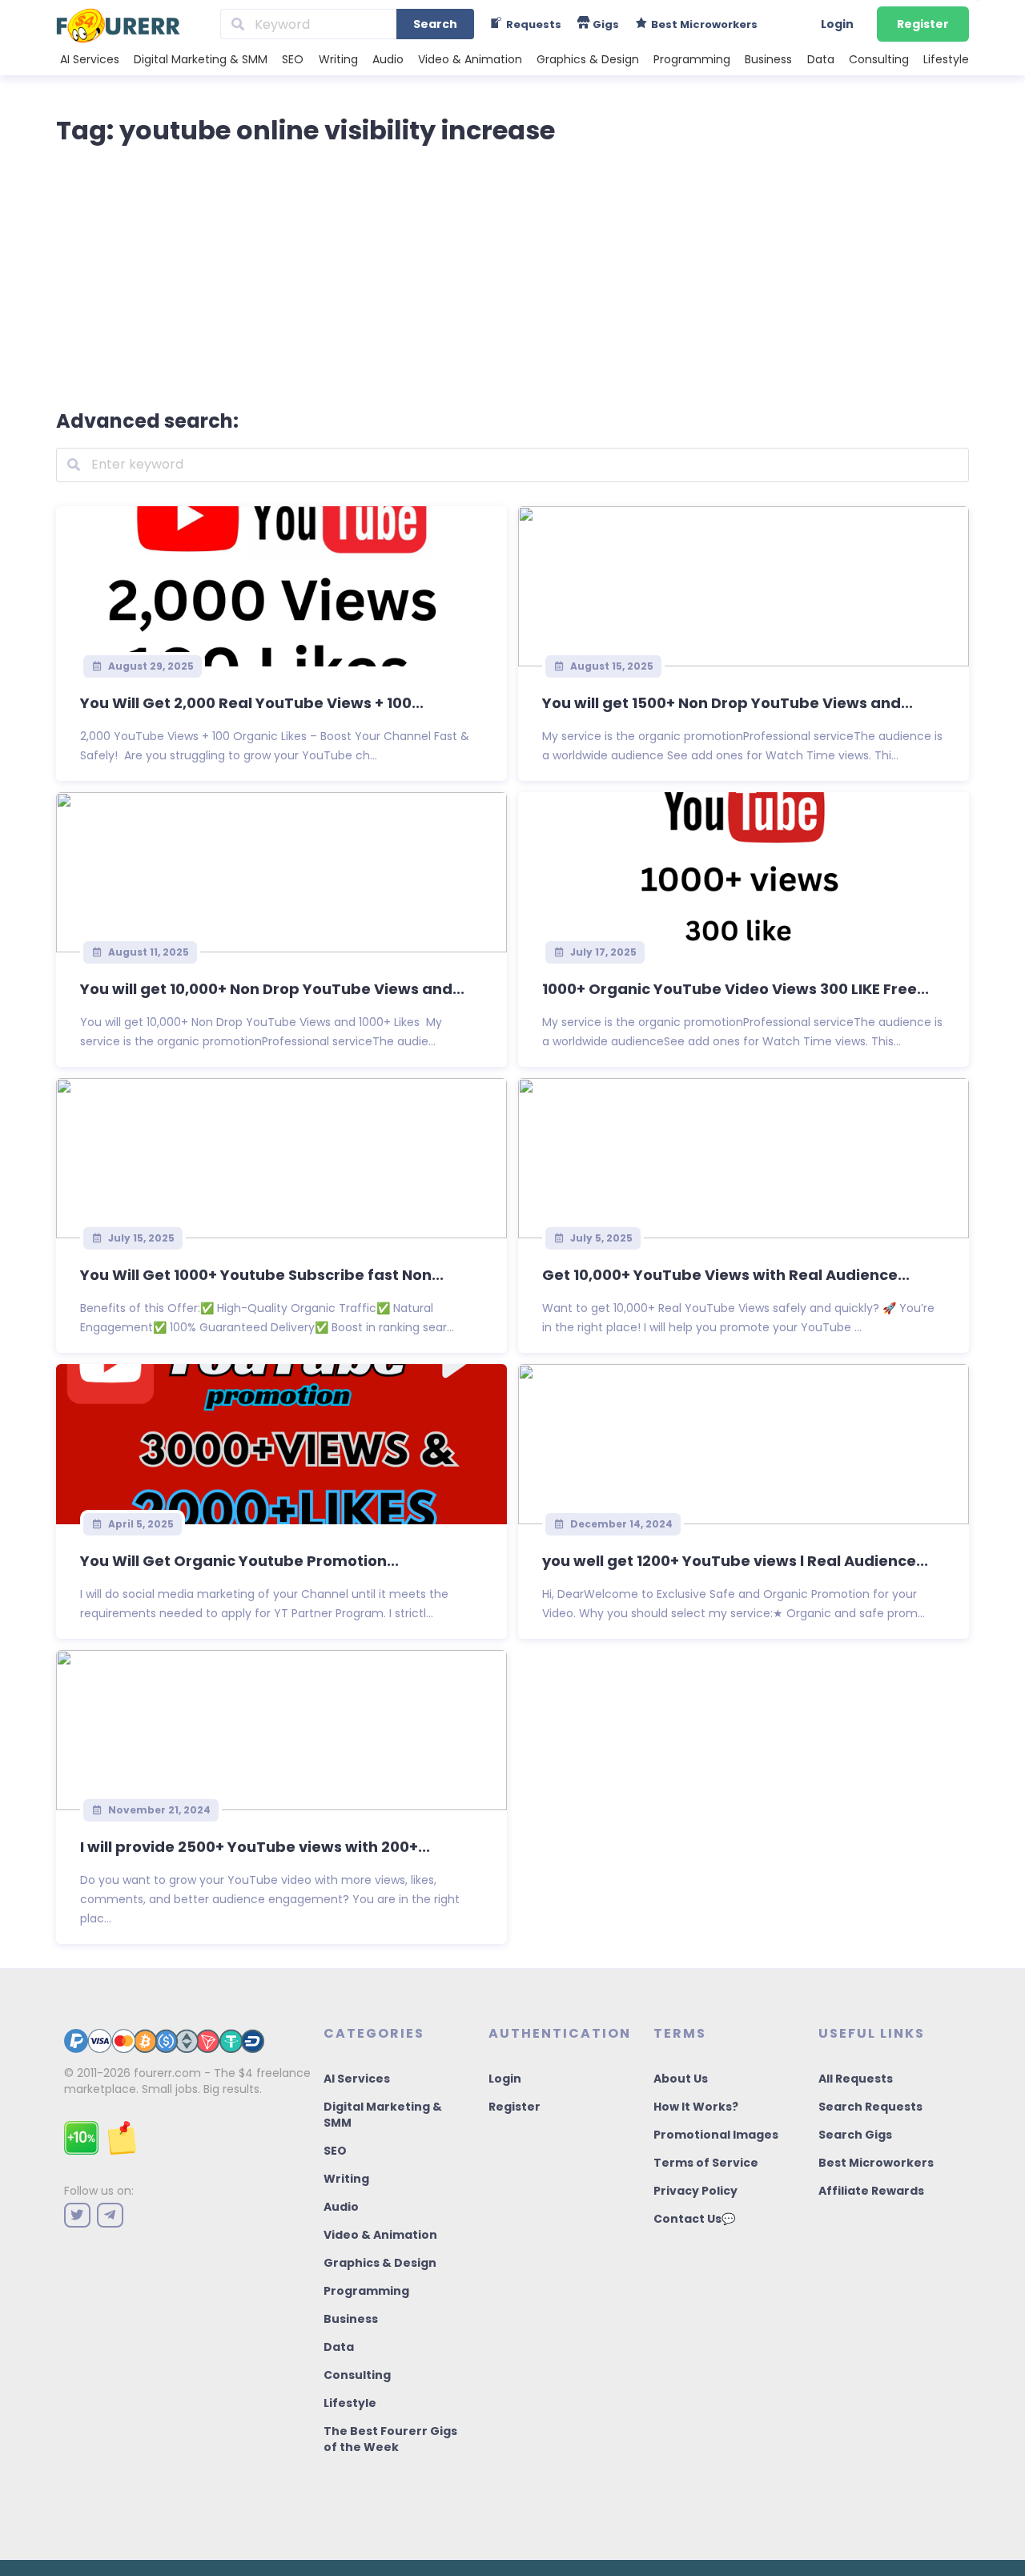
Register (923, 24)
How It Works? (696, 2107)
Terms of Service (706, 2163)
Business (768, 59)
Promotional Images (716, 2135)
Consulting (879, 59)
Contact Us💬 (694, 2219)
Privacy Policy (695, 2191)
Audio (388, 59)
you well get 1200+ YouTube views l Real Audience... (735, 1561)
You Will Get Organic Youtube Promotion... (239, 1561)
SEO (293, 59)
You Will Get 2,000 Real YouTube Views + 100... (252, 703)
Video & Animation (470, 59)
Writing (338, 59)
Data (821, 59)
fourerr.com (167, 2073)
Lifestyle (946, 59)
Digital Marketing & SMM (201, 59)
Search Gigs (855, 2135)
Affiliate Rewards (871, 2191)
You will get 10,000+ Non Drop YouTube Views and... (272, 989)
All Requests (856, 2079)
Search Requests (870, 2107)
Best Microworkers (876, 2163)
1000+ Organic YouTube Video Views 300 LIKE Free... (736, 989)
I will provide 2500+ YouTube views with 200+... (255, 1847)
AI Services (90, 59)
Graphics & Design (588, 59)
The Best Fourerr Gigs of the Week (390, 2439)
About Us (681, 2079)
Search (435, 24)
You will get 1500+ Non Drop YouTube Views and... (728, 703)
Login (837, 24)
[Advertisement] (512, 274)
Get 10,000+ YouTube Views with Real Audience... (726, 1275)
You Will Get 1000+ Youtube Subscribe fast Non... (262, 1275)
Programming (692, 59)
